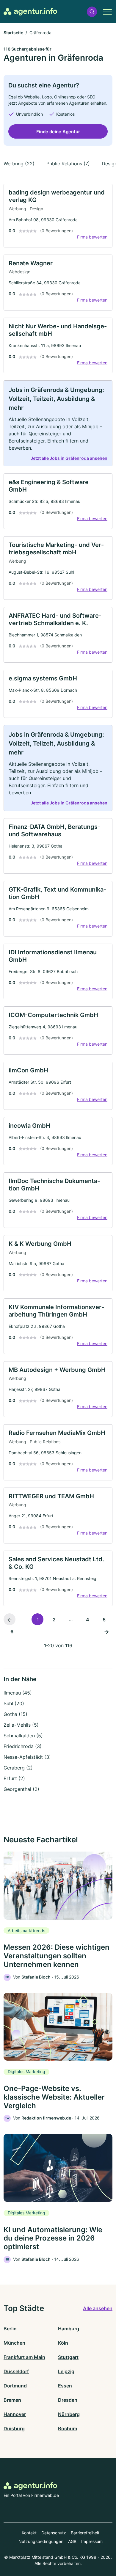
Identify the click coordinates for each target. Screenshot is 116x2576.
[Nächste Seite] (106, 1631)
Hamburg (69, 2329)
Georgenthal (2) (21, 1789)
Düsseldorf (16, 2371)
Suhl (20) (14, 1703)
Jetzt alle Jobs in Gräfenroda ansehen (69, 458)
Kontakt (29, 2533)
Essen (65, 2386)
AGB (72, 2541)
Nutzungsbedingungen (41, 2541)
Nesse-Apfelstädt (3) (27, 1757)
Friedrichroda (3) (23, 1746)
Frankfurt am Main (24, 2357)
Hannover (15, 2414)
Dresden (68, 2400)
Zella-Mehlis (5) (21, 1725)
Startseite (13, 33)
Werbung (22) (19, 164)
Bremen (12, 2400)
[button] (92, 12)
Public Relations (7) (68, 164)
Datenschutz (54, 2533)
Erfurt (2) (14, 1778)
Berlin (10, 2329)
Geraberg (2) (18, 1768)
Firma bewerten (92, 237)
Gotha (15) (15, 1714)
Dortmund (15, 2386)
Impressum (92, 2541)
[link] (58, 216)
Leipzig (66, 2371)
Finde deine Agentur (58, 132)
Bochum (68, 2428)
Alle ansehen (98, 2308)
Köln (63, 2343)
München (14, 2343)
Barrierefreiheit (85, 2533)
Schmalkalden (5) (23, 1736)
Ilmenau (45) (18, 1693)
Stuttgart (68, 2357)
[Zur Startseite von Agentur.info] (30, 12)
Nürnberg (69, 2414)
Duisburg (14, 2428)
